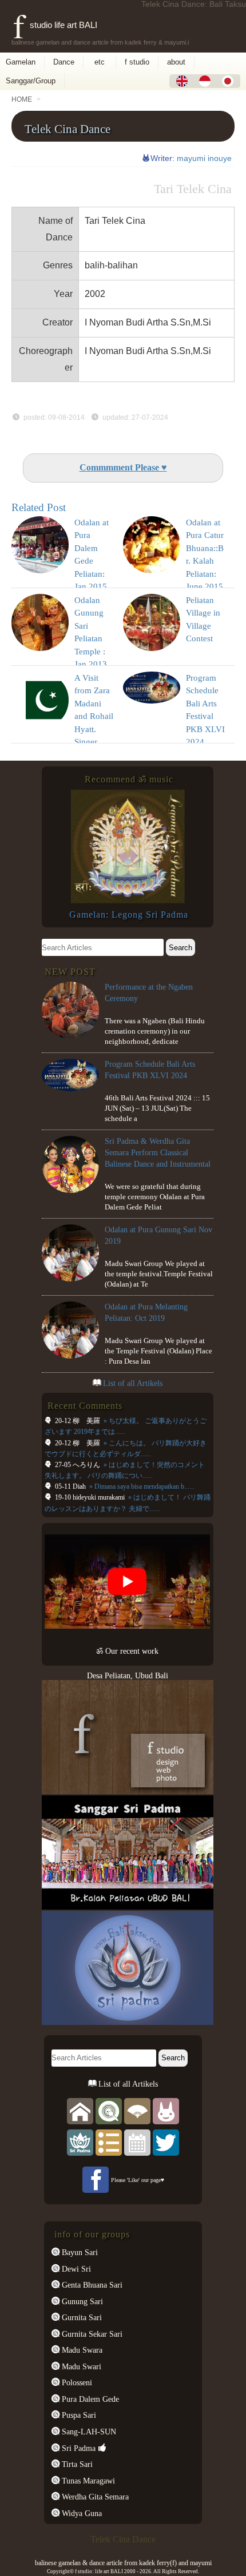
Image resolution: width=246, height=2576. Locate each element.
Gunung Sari (81, 2301)
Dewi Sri (75, 2269)
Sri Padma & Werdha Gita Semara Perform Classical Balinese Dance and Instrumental (158, 1152)
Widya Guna (81, 2513)
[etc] (109, 2142)
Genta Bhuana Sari (91, 2285)
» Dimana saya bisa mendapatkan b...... (141, 1486)
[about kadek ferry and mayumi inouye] (166, 2111)
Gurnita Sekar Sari (91, 2334)
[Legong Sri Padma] (128, 901)
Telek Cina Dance (68, 129)
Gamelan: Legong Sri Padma (129, 915)
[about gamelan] (109, 2111)
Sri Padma (78, 2448)
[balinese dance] (137, 2111)
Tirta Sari (76, 2464)
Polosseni (76, 2382)
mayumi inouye (204, 158)
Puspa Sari (78, 2415)
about (176, 62)
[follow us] (166, 2142)
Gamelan (21, 62)
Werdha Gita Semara (94, 2497)
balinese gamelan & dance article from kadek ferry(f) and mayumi (123, 2563)
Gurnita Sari (81, 2317)
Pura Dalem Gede (89, 2399)
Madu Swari (80, 2366)
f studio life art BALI (55, 25)
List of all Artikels (133, 1383)
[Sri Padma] (80, 2142)
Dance (64, 62)
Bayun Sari (79, 2252)
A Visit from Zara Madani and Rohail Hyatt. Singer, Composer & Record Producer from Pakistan (94, 742)
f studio (137, 62)
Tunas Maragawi (87, 2481)
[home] (80, 2111)
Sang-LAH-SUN (88, 2432)
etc (100, 62)
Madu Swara (81, 2350)
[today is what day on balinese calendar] (137, 2142)
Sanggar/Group (31, 81)
